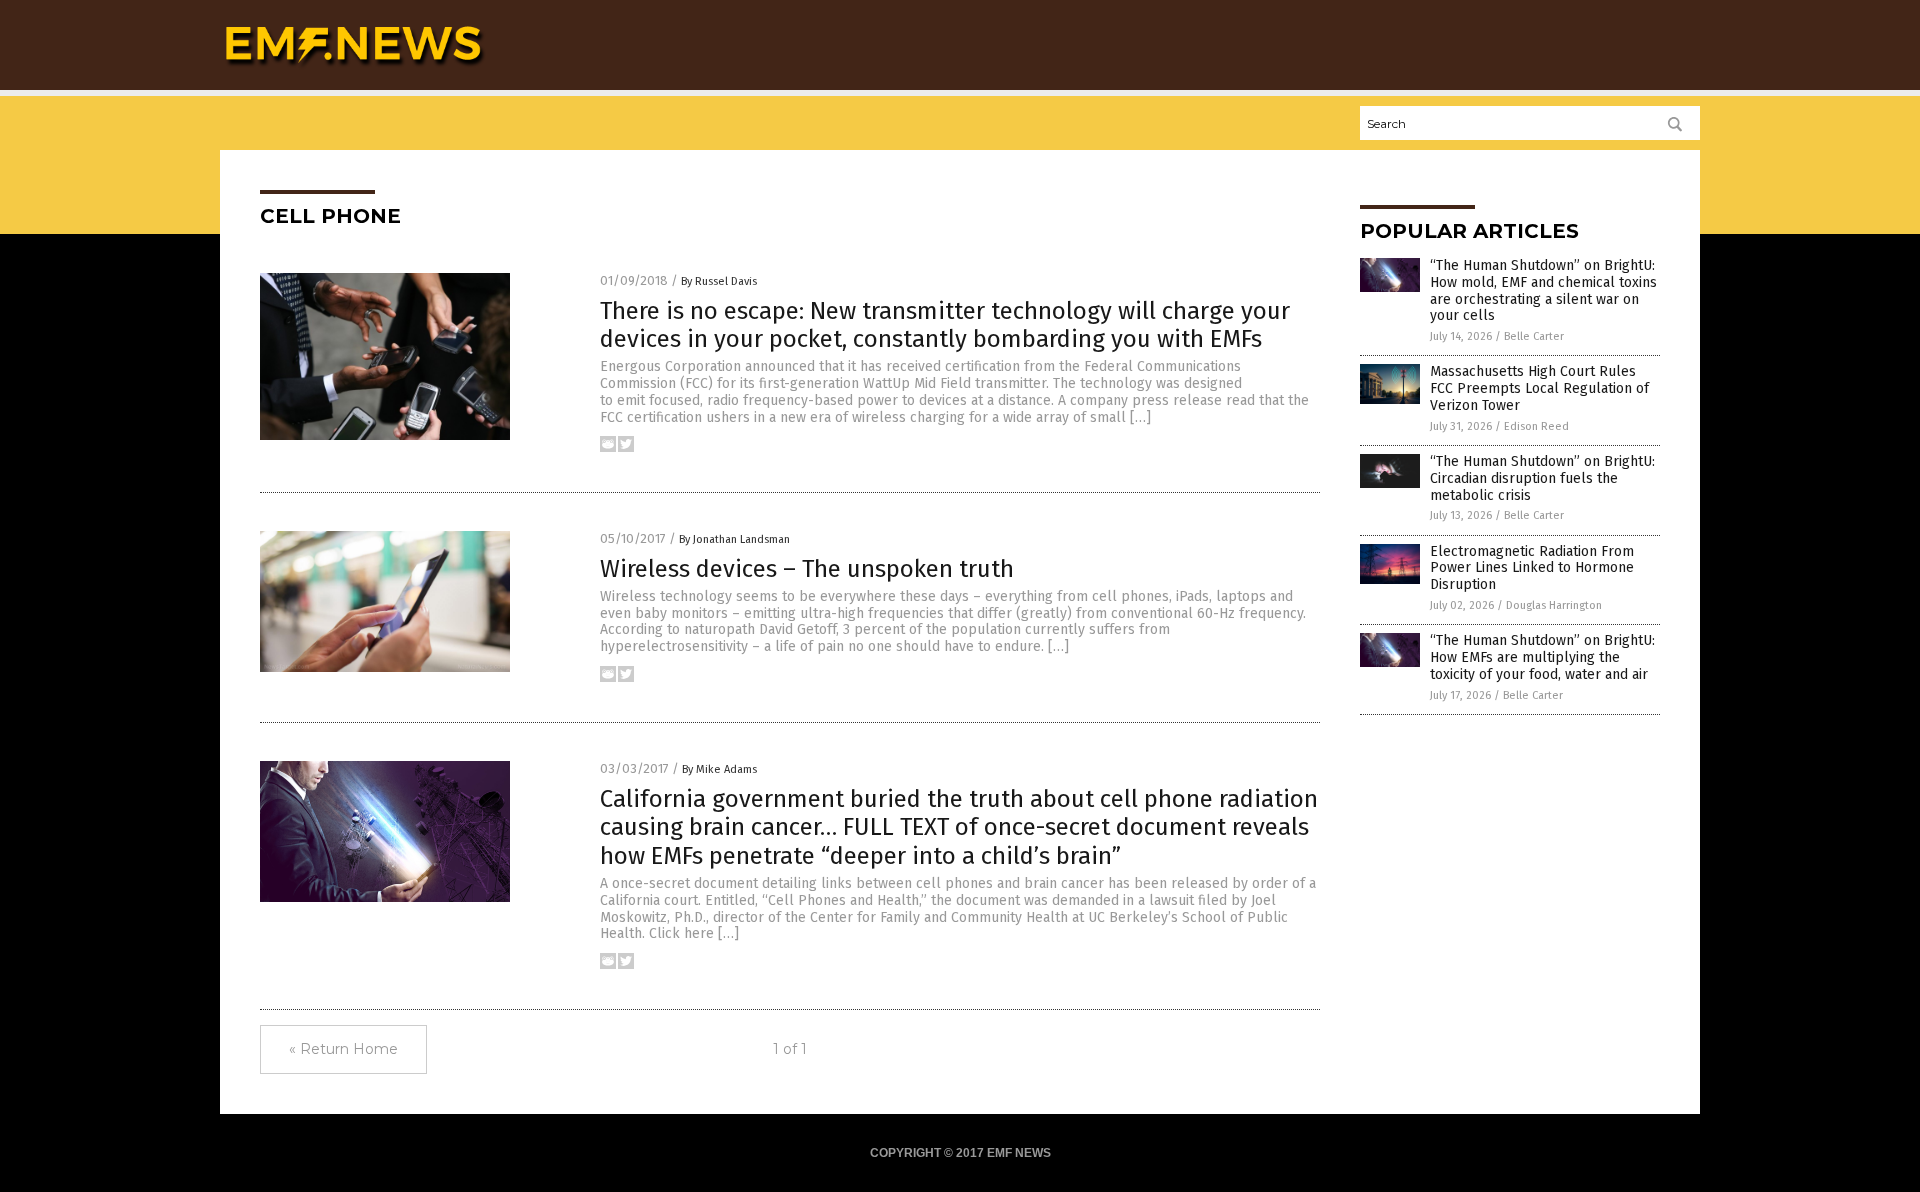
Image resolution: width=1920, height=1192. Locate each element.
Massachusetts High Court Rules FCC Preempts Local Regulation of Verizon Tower (1539, 388)
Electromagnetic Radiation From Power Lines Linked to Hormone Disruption (1532, 568)
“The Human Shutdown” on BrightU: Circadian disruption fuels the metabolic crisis (1542, 478)
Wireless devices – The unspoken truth (807, 569)
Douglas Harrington (1554, 605)
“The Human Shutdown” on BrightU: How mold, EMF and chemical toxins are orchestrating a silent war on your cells (1543, 290)
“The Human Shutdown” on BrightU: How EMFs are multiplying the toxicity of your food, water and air (1542, 657)
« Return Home (343, 1049)
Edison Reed (1536, 426)
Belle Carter (1534, 336)
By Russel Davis (719, 281)
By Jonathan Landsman (734, 539)
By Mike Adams (719, 769)
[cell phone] (353, 71)
